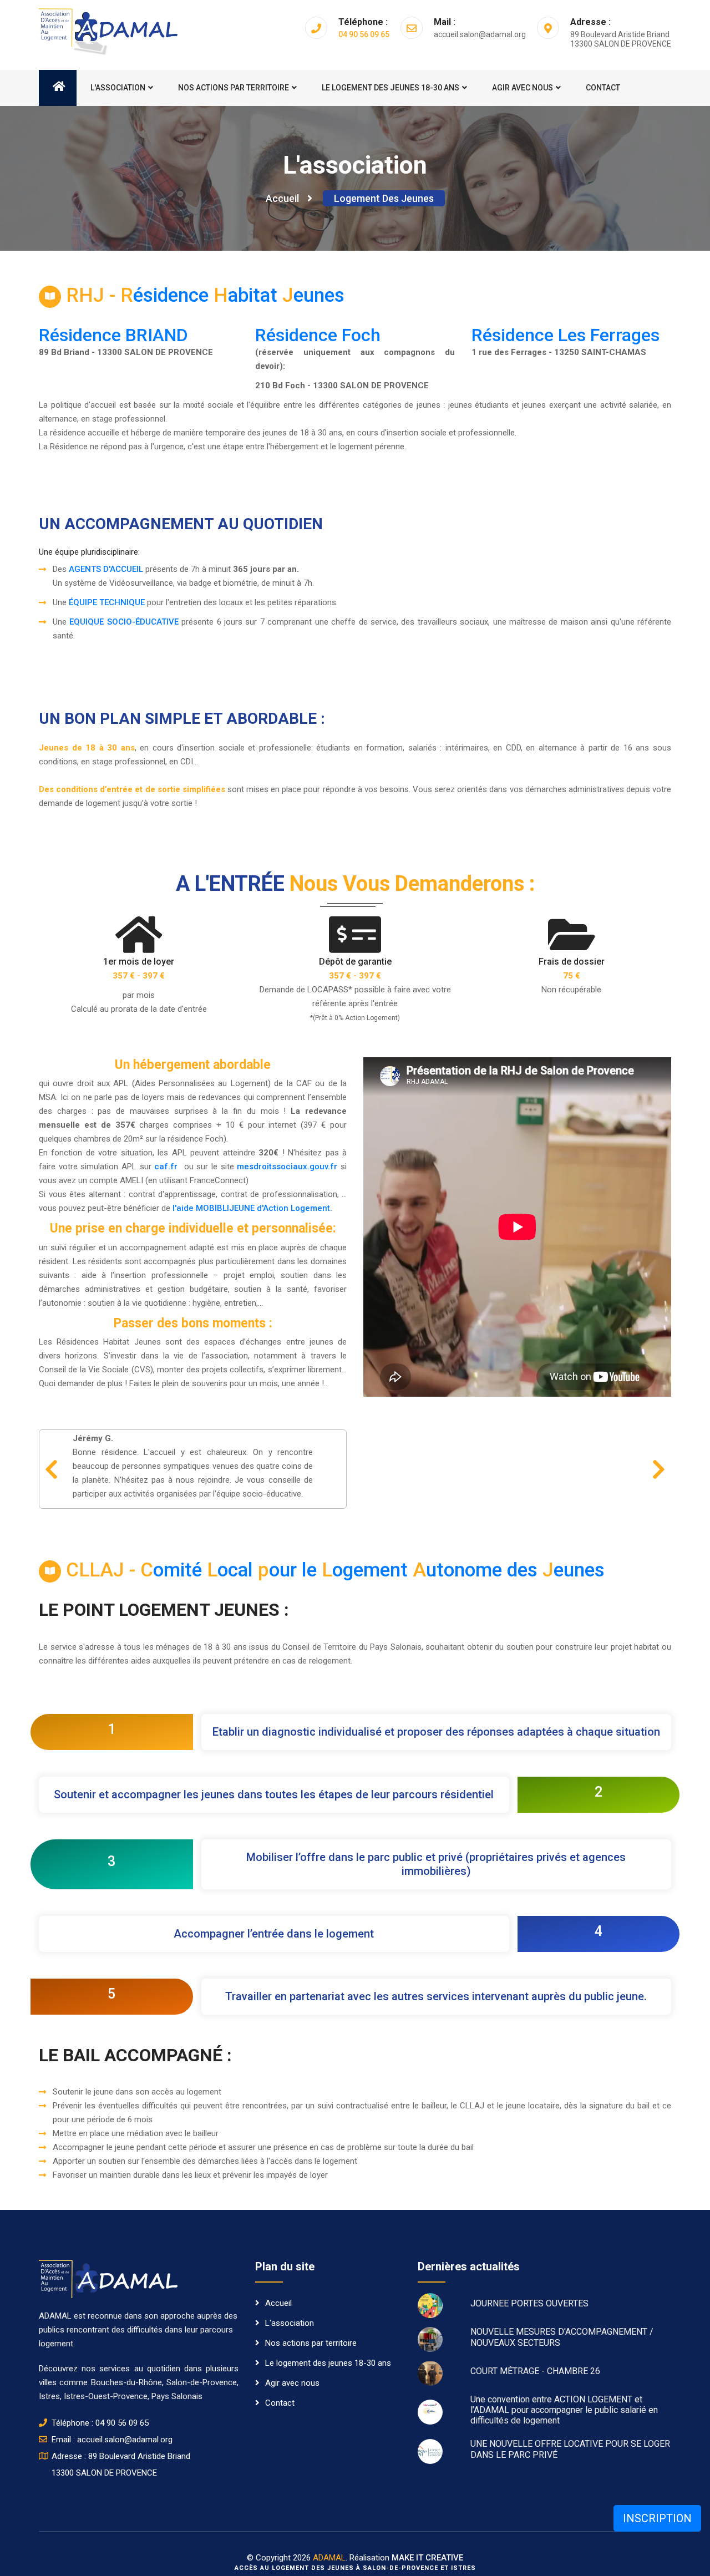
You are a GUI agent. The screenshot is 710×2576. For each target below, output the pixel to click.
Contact (603, 88)
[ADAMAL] (108, 31)
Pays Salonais (177, 2396)
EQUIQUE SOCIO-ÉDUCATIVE (124, 622)
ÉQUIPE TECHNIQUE (107, 602)
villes (48, 2382)
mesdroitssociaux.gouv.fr (287, 1167)
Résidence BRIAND (113, 335)
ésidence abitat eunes (205, 295)
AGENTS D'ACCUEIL (106, 569)
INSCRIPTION (657, 2518)
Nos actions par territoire (234, 88)
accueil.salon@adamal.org (125, 2440)
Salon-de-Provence (202, 2382)
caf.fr (166, 1167)
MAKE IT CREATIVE (427, 2558)
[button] (51, 1469)
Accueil (282, 198)
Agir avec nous (523, 88)
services (116, 2369)
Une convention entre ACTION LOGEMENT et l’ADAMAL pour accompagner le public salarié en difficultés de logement (564, 2410)
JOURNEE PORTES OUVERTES (529, 2303)
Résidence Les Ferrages (566, 335)
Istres (49, 2396)
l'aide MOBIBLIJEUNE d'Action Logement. (252, 1208)
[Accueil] (58, 88)
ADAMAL (329, 2558)
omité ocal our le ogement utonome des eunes (335, 1570)
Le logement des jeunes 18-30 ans (390, 88)
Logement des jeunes (384, 198)
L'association (118, 88)
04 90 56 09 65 (364, 34)
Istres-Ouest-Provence (106, 2396)
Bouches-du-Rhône (126, 2382)
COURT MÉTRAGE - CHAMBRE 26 (535, 2371)
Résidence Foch (318, 335)
